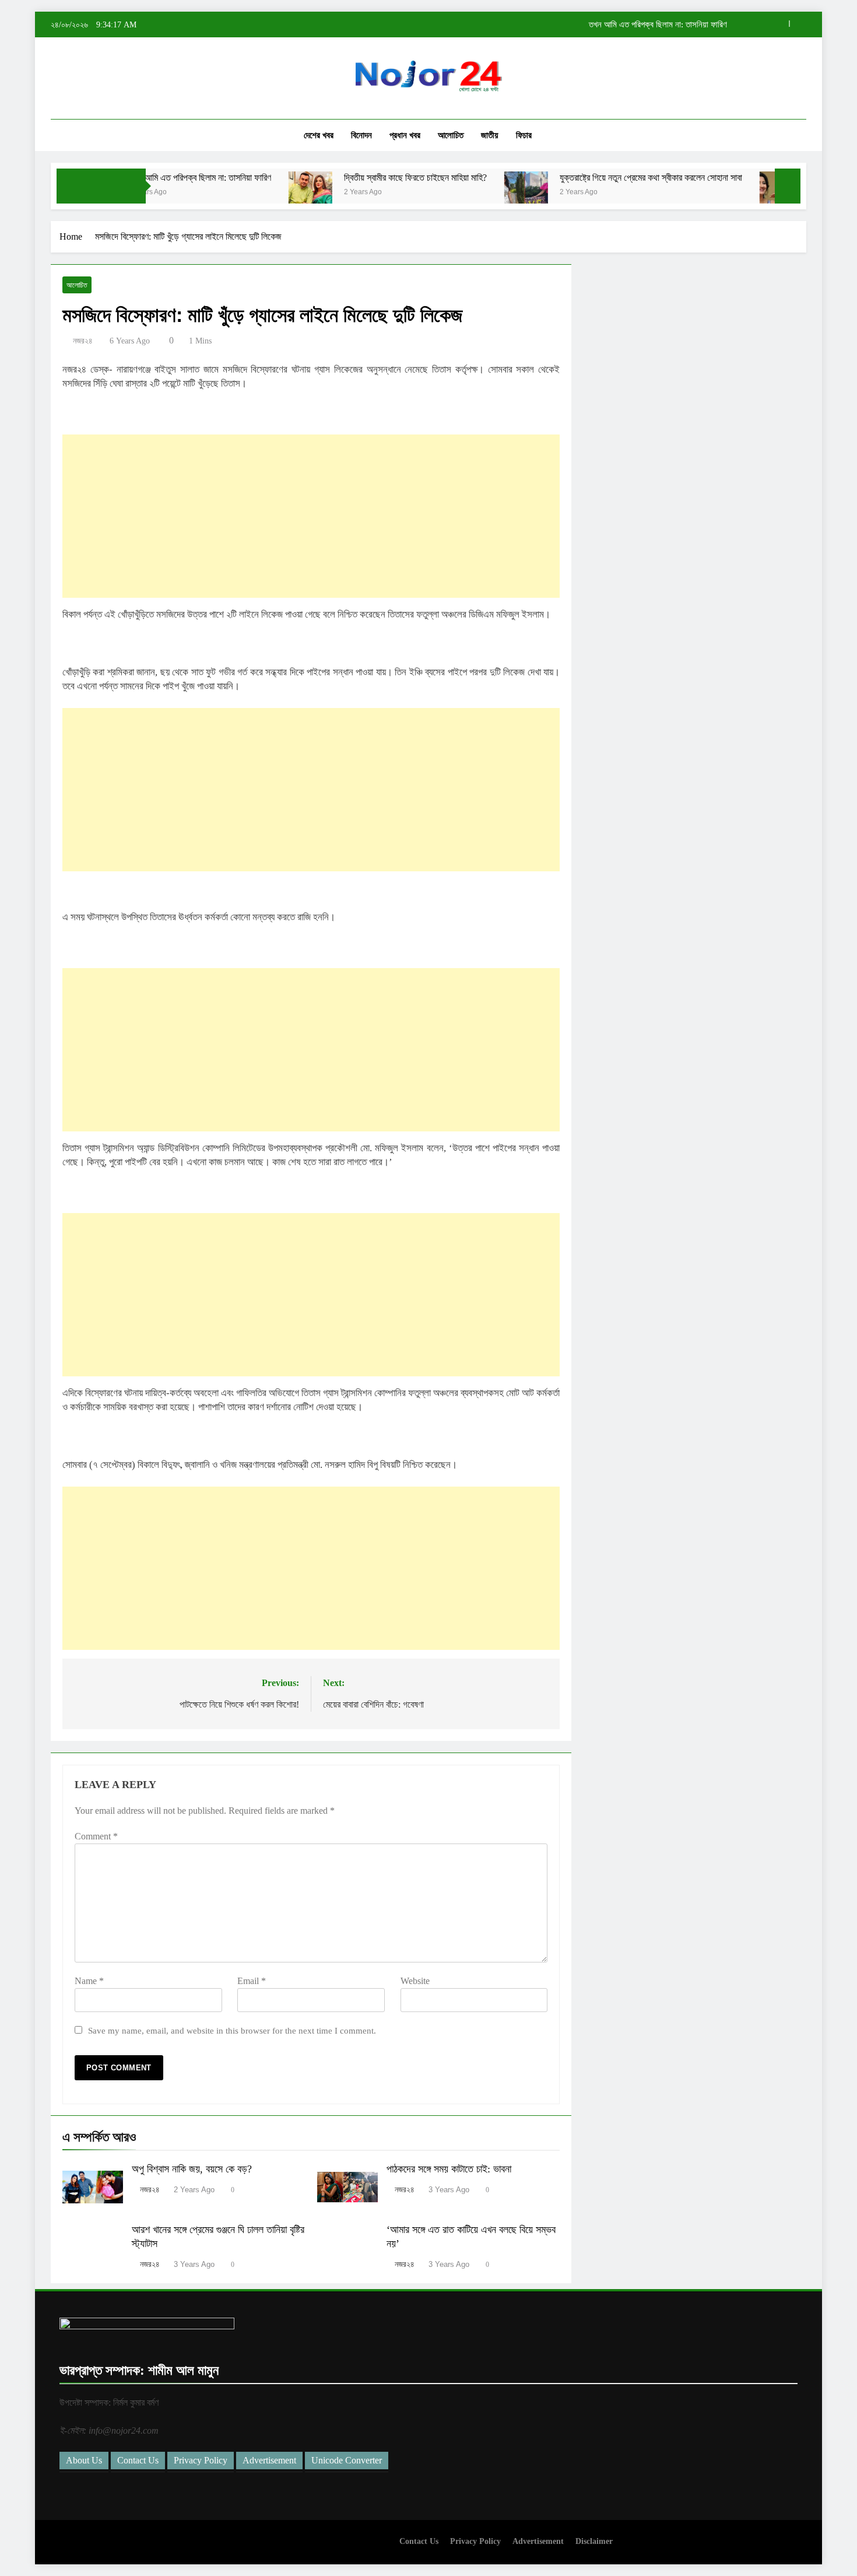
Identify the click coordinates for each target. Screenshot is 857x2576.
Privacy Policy (201, 2460)
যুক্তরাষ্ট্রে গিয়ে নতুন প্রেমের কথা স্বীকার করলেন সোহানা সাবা (599, 178)
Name (89, 1981)
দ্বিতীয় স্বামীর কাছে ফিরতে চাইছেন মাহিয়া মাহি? (658, 24)
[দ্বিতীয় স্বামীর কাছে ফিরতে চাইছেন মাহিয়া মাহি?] (259, 193)
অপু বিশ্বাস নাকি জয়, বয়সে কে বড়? (192, 2169)
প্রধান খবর (405, 135)
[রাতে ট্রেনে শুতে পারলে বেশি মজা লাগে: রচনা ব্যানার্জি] (730, 193)
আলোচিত (451, 135)
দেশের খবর (319, 135)
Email (252, 1981)
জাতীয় (490, 135)
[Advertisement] (311, 516)
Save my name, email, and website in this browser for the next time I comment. (232, 2030)
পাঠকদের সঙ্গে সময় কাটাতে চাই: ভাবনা (449, 2169)
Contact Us (138, 2460)
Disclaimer (594, 2541)
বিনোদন (361, 135)
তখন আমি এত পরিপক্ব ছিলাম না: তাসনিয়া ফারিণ (148, 178)
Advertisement (269, 2460)
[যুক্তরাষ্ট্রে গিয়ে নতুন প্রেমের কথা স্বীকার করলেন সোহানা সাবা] (474, 193)
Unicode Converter (347, 2460)
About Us (84, 2460)
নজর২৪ (83, 341)
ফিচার (524, 135)
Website (415, 1981)
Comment (96, 1836)
